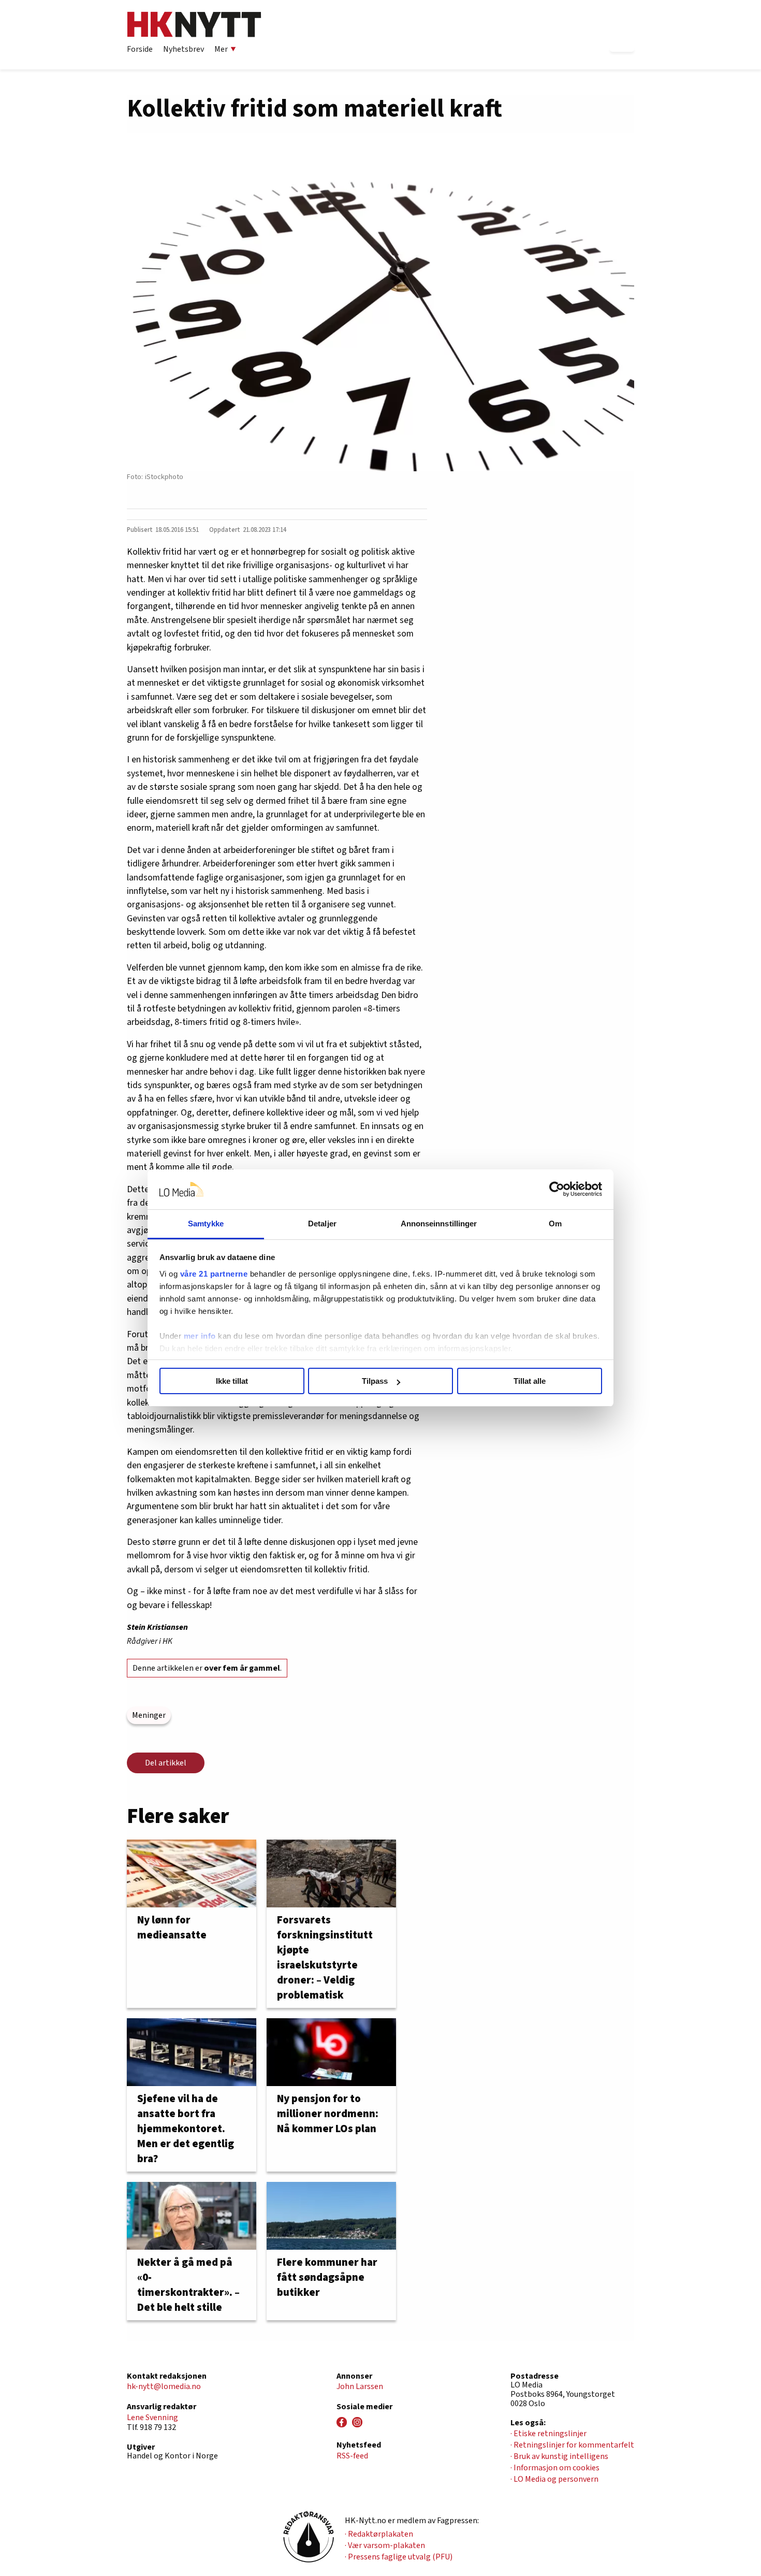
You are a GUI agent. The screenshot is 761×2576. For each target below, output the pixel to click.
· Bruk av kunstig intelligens (559, 2456)
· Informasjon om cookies (555, 2468)
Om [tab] (555, 1224)
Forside (140, 49)
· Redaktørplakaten (379, 2534)
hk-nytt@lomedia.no (164, 2386)
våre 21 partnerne (214, 1274)
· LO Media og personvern (554, 2479)
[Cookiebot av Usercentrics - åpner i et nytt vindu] (557, 1190)
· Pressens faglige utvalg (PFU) (399, 2557)
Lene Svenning (152, 2418)
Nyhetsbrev (184, 49)
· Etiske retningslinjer (548, 2434)
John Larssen (360, 2386)
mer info (200, 1336)
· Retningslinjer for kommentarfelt (572, 2445)
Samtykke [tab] (206, 1224)
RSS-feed (352, 2456)
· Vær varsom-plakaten (385, 2545)
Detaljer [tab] (322, 1224)
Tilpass (375, 1381)
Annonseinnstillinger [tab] (439, 1224)
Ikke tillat (232, 1381)
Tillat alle (530, 1381)
